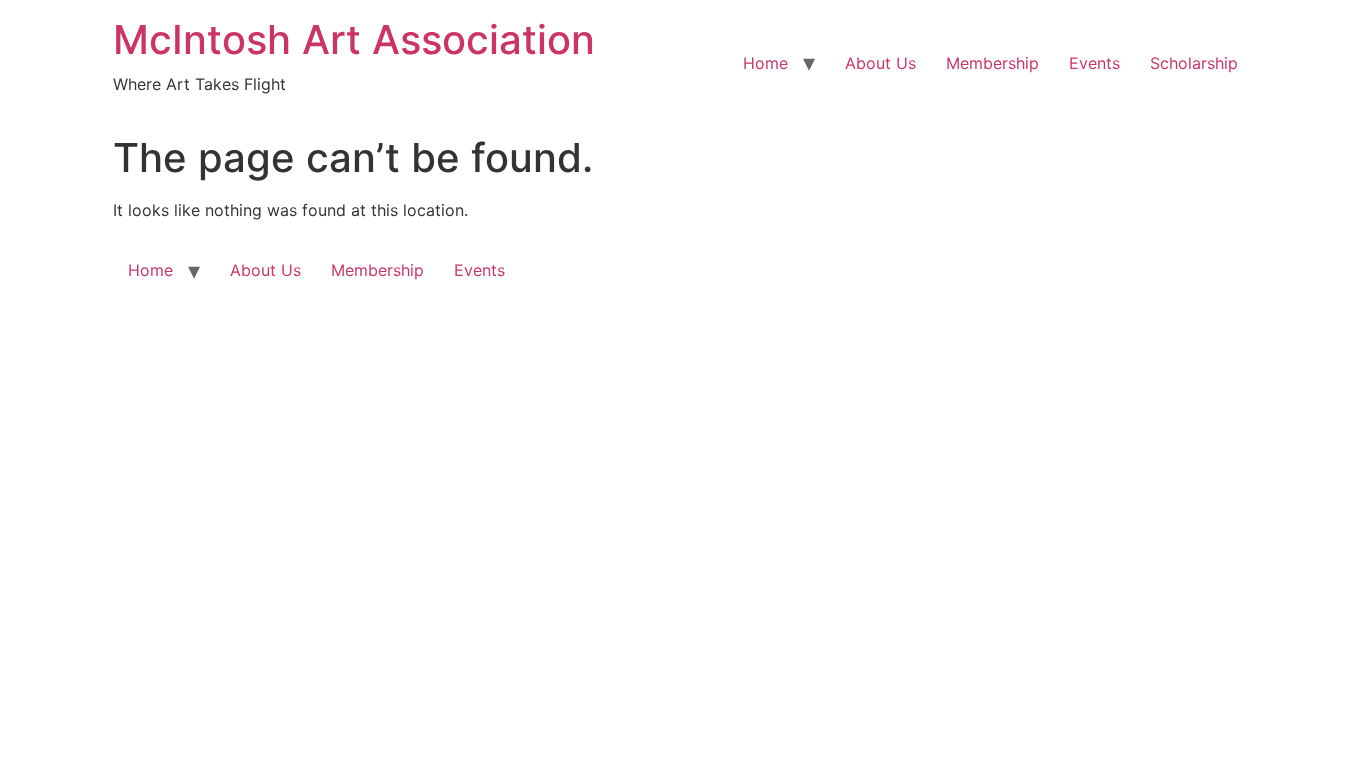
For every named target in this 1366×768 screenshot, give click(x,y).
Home (765, 63)
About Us (880, 63)
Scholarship (1194, 63)
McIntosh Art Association (354, 39)
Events (1094, 63)
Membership (992, 63)
